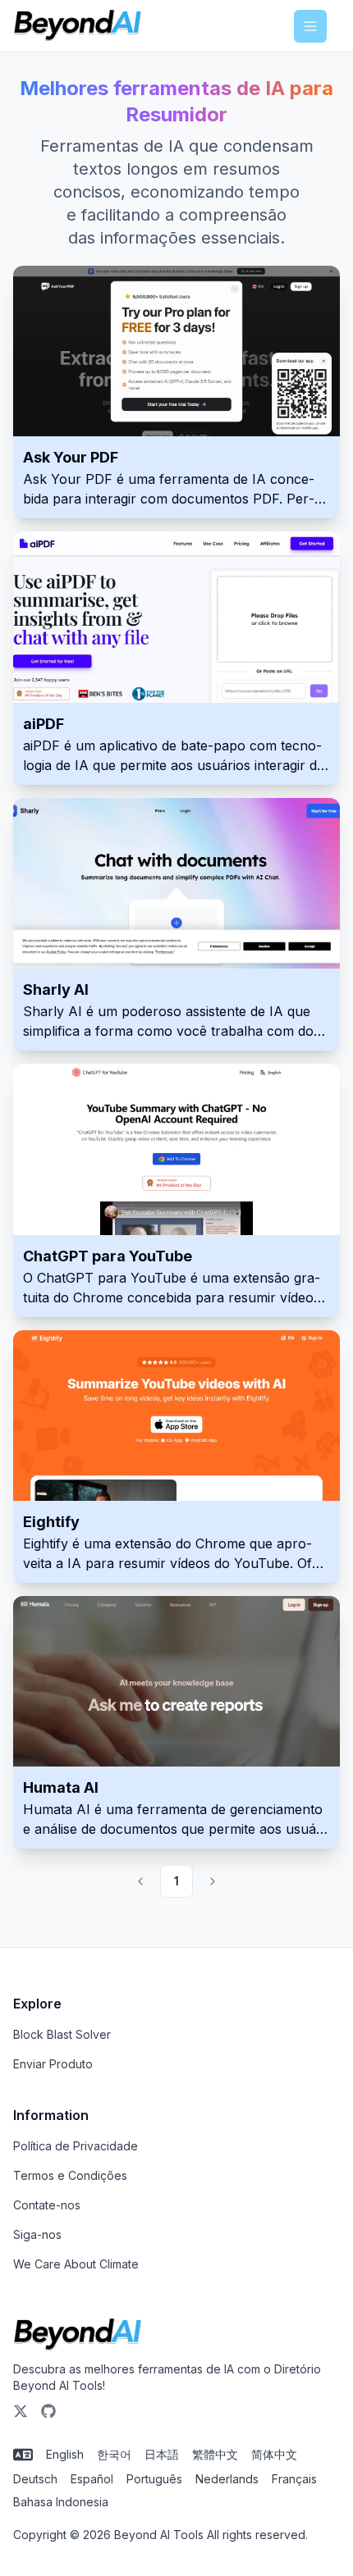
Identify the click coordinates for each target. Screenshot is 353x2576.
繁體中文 (215, 2454)
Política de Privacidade (76, 2146)
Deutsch (35, 2479)
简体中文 (274, 2454)
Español (92, 2479)
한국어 (114, 2454)
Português (154, 2479)
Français (294, 2479)
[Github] (48, 2411)
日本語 (162, 2454)
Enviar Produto (53, 2064)
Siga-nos (37, 2234)
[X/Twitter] (21, 2411)
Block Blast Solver (62, 2034)
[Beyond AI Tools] (78, 2335)
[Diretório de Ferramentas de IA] (78, 26)
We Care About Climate (76, 2264)
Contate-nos (47, 2205)
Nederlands (227, 2479)
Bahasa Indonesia (61, 2502)
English (65, 2454)
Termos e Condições (70, 2175)
